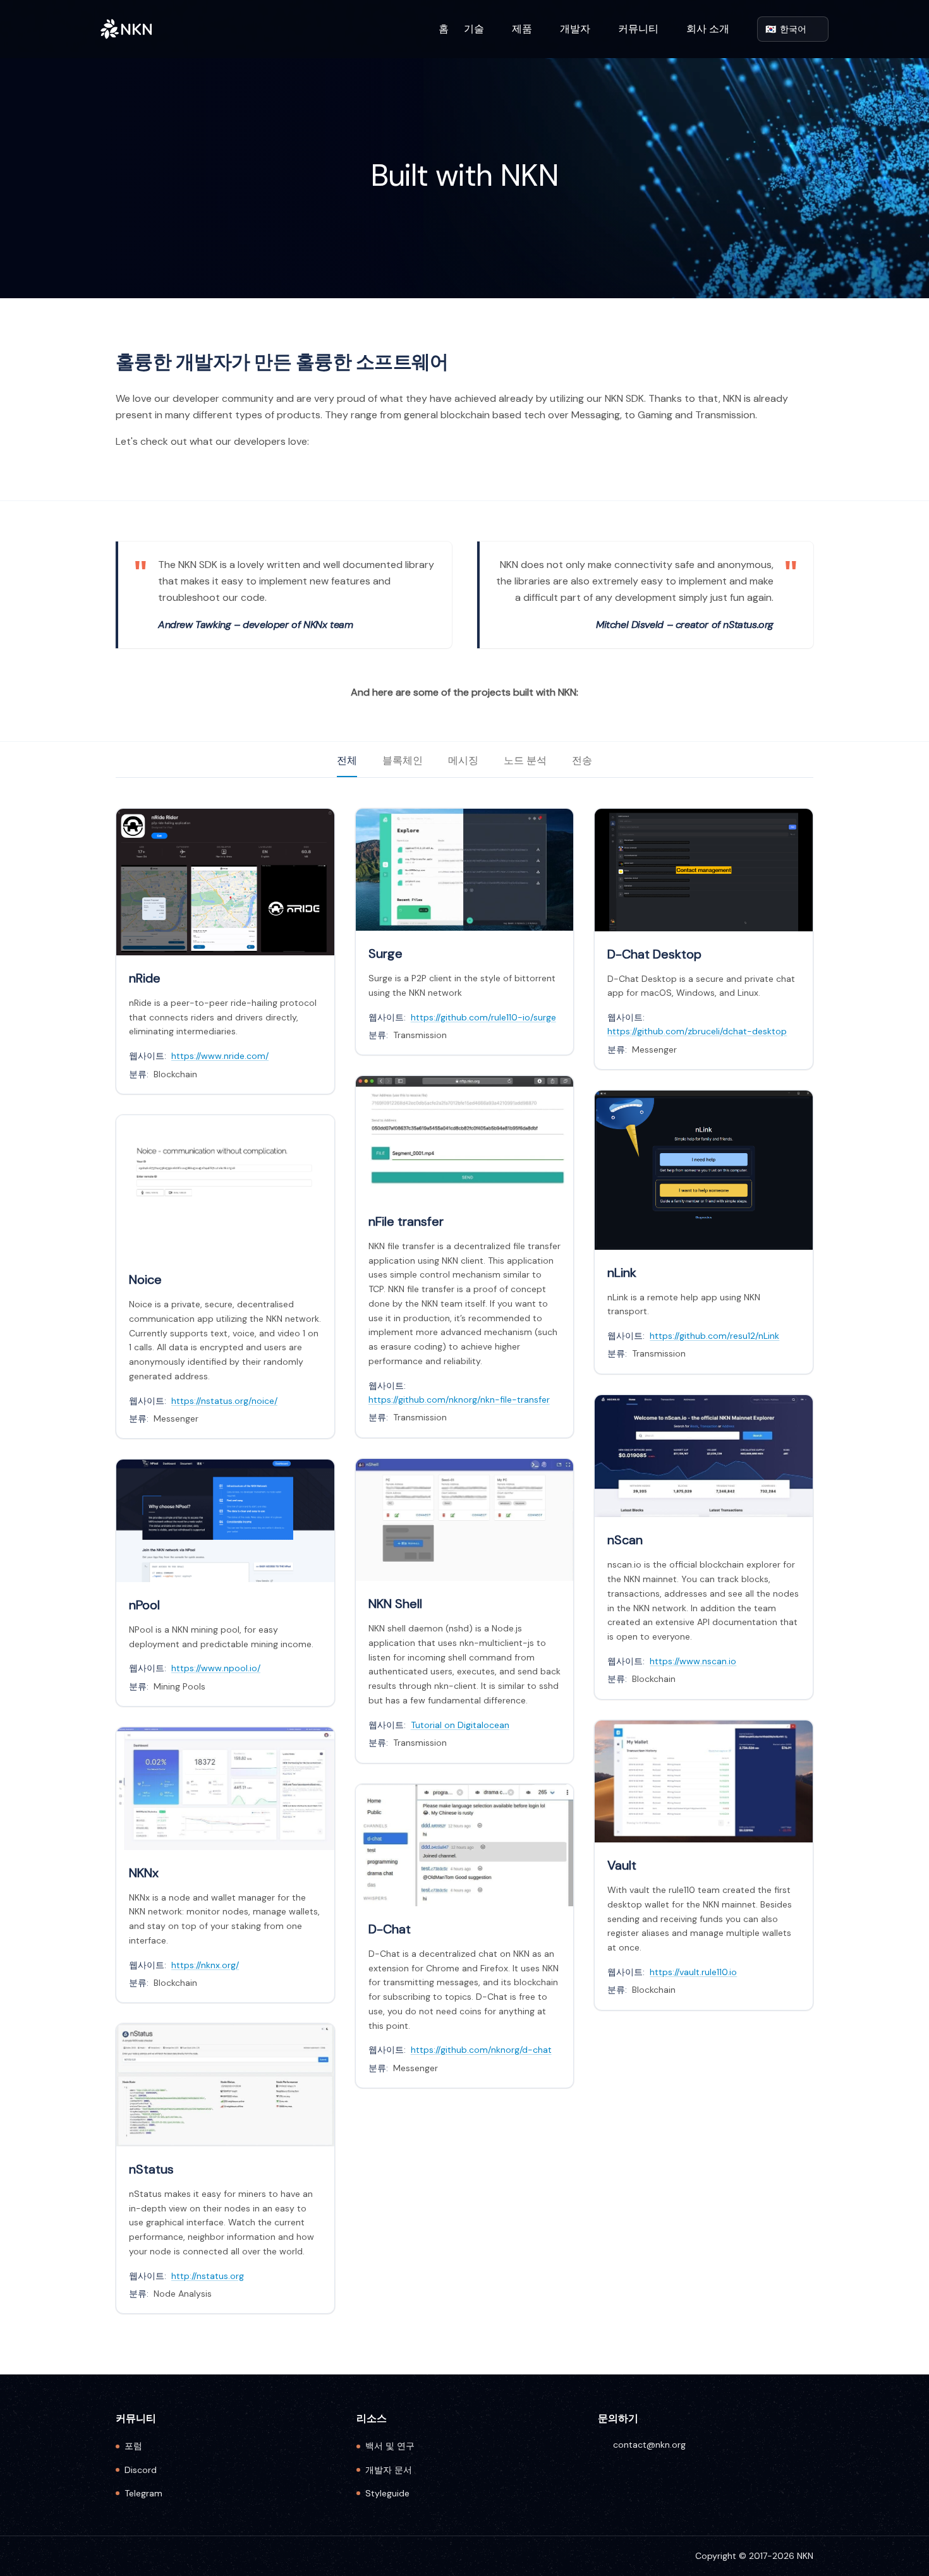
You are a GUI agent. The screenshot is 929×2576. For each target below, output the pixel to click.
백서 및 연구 (390, 2446)
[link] (225, 951)
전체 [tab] (347, 760)
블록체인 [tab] (403, 760)
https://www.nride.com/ (220, 1056)
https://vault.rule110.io (693, 1972)
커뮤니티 (638, 29)
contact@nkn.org (649, 2445)
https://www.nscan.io (693, 1661)
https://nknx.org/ (205, 1965)
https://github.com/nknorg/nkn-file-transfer (459, 1400)
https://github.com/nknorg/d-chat (481, 2050)
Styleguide (387, 2493)
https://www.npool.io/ (216, 1668)
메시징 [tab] (463, 760)
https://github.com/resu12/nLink (714, 1336)
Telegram (143, 2493)
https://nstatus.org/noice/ (224, 1401)
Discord (141, 2470)
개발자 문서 (389, 2470)
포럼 (133, 2446)
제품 (522, 29)
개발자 (575, 29)
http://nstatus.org (208, 2276)
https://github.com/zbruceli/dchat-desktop (697, 1031)
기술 (474, 29)
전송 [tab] (582, 760)
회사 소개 (708, 29)
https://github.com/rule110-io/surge (483, 1017)
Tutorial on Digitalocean (460, 1725)
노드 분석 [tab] (525, 760)
